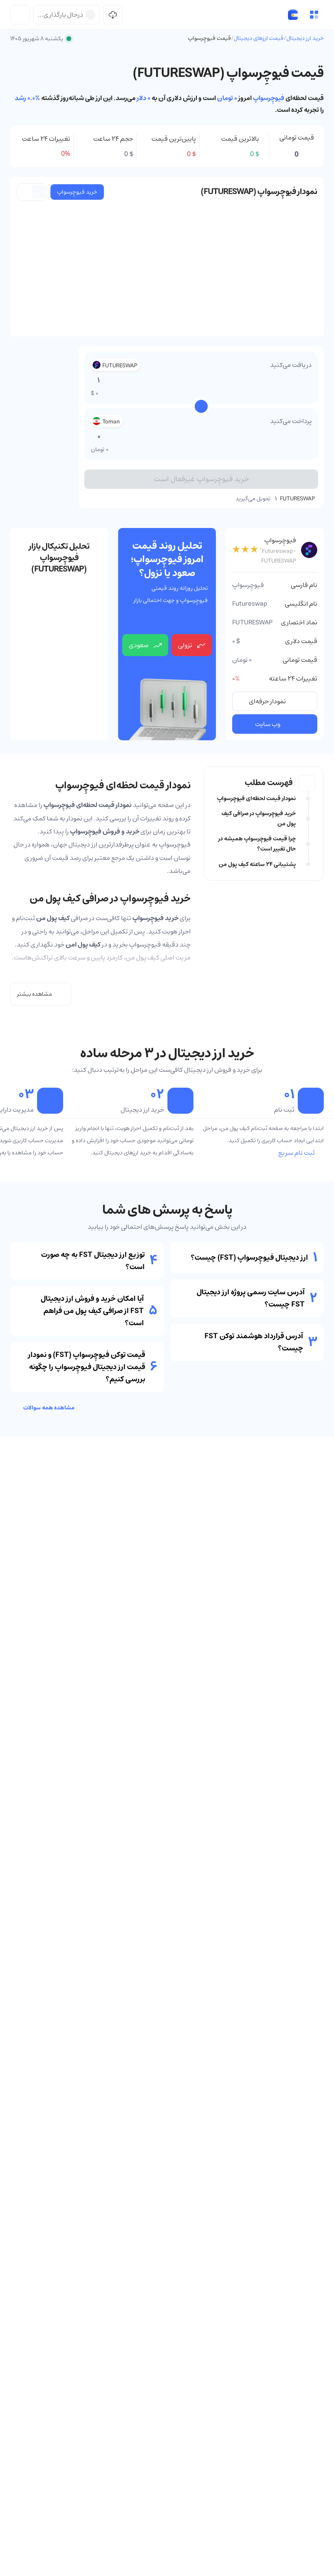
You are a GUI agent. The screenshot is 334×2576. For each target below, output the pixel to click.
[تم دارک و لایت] (20, 15)
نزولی (185, 645)
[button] (314, 15)
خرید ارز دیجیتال (305, 38)
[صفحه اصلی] (293, 15)
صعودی (139, 645)
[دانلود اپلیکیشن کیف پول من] (113, 15)
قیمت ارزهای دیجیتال (259, 38)
